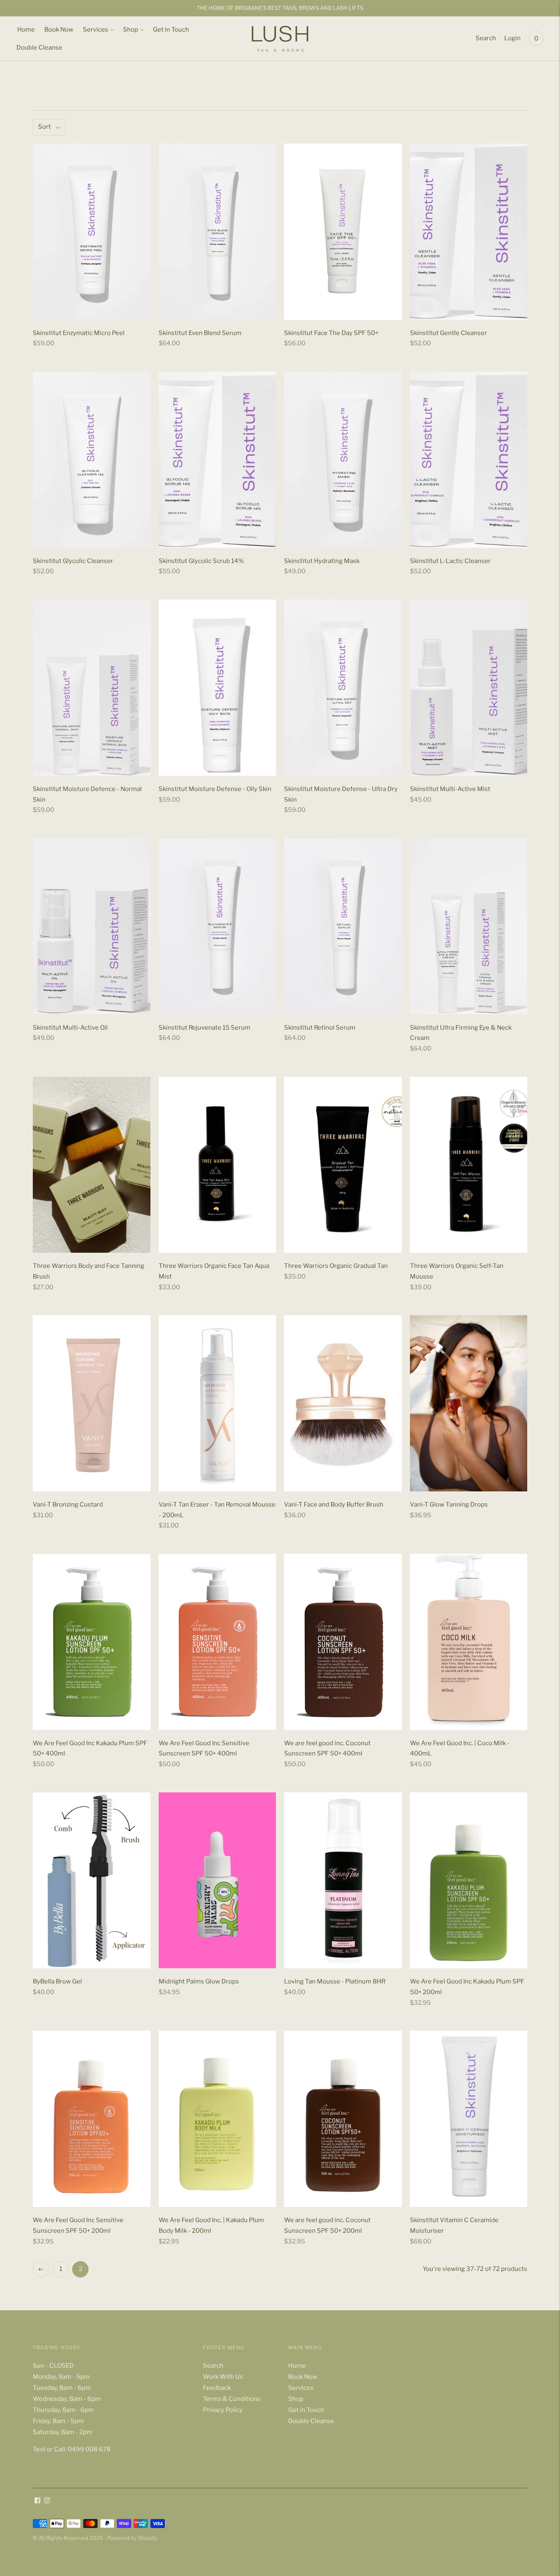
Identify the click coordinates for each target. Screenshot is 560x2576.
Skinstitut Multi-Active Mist (450, 789)
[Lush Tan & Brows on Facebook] (38, 2501)
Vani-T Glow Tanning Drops (449, 1505)
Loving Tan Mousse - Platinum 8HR (335, 1981)
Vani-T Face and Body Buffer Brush (334, 1505)
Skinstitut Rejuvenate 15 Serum (205, 1028)
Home (26, 30)
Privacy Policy (223, 2410)
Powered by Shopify (132, 2538)
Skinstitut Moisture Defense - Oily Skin (215, 789)
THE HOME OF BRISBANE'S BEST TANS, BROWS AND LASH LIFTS (280, 8)
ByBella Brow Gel (57, 1981)
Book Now (59, 30)
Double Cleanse (39, 48)
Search (486, 38)
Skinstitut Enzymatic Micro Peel (79, 333)
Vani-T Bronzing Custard (68, 1505)
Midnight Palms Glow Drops (199, 1981)
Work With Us (223, 2377)
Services (96, 30)
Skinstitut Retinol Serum (320, 1028)
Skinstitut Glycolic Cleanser (73, 561)
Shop (131, 30)
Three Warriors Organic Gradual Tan (336, 1266)
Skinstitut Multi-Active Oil (70, 1028)
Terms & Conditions (232, 2399)
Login (512, 38)
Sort (44, 127)
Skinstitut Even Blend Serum (200, 333)
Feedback (217, 2388)
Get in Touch (171, 30)
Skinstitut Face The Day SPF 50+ (331, 333)
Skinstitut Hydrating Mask (322, 561)
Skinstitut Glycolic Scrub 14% (201, 561)
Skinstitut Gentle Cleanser (448, 333)
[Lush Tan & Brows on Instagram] (47, 2501)
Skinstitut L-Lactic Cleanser (450, 561)
